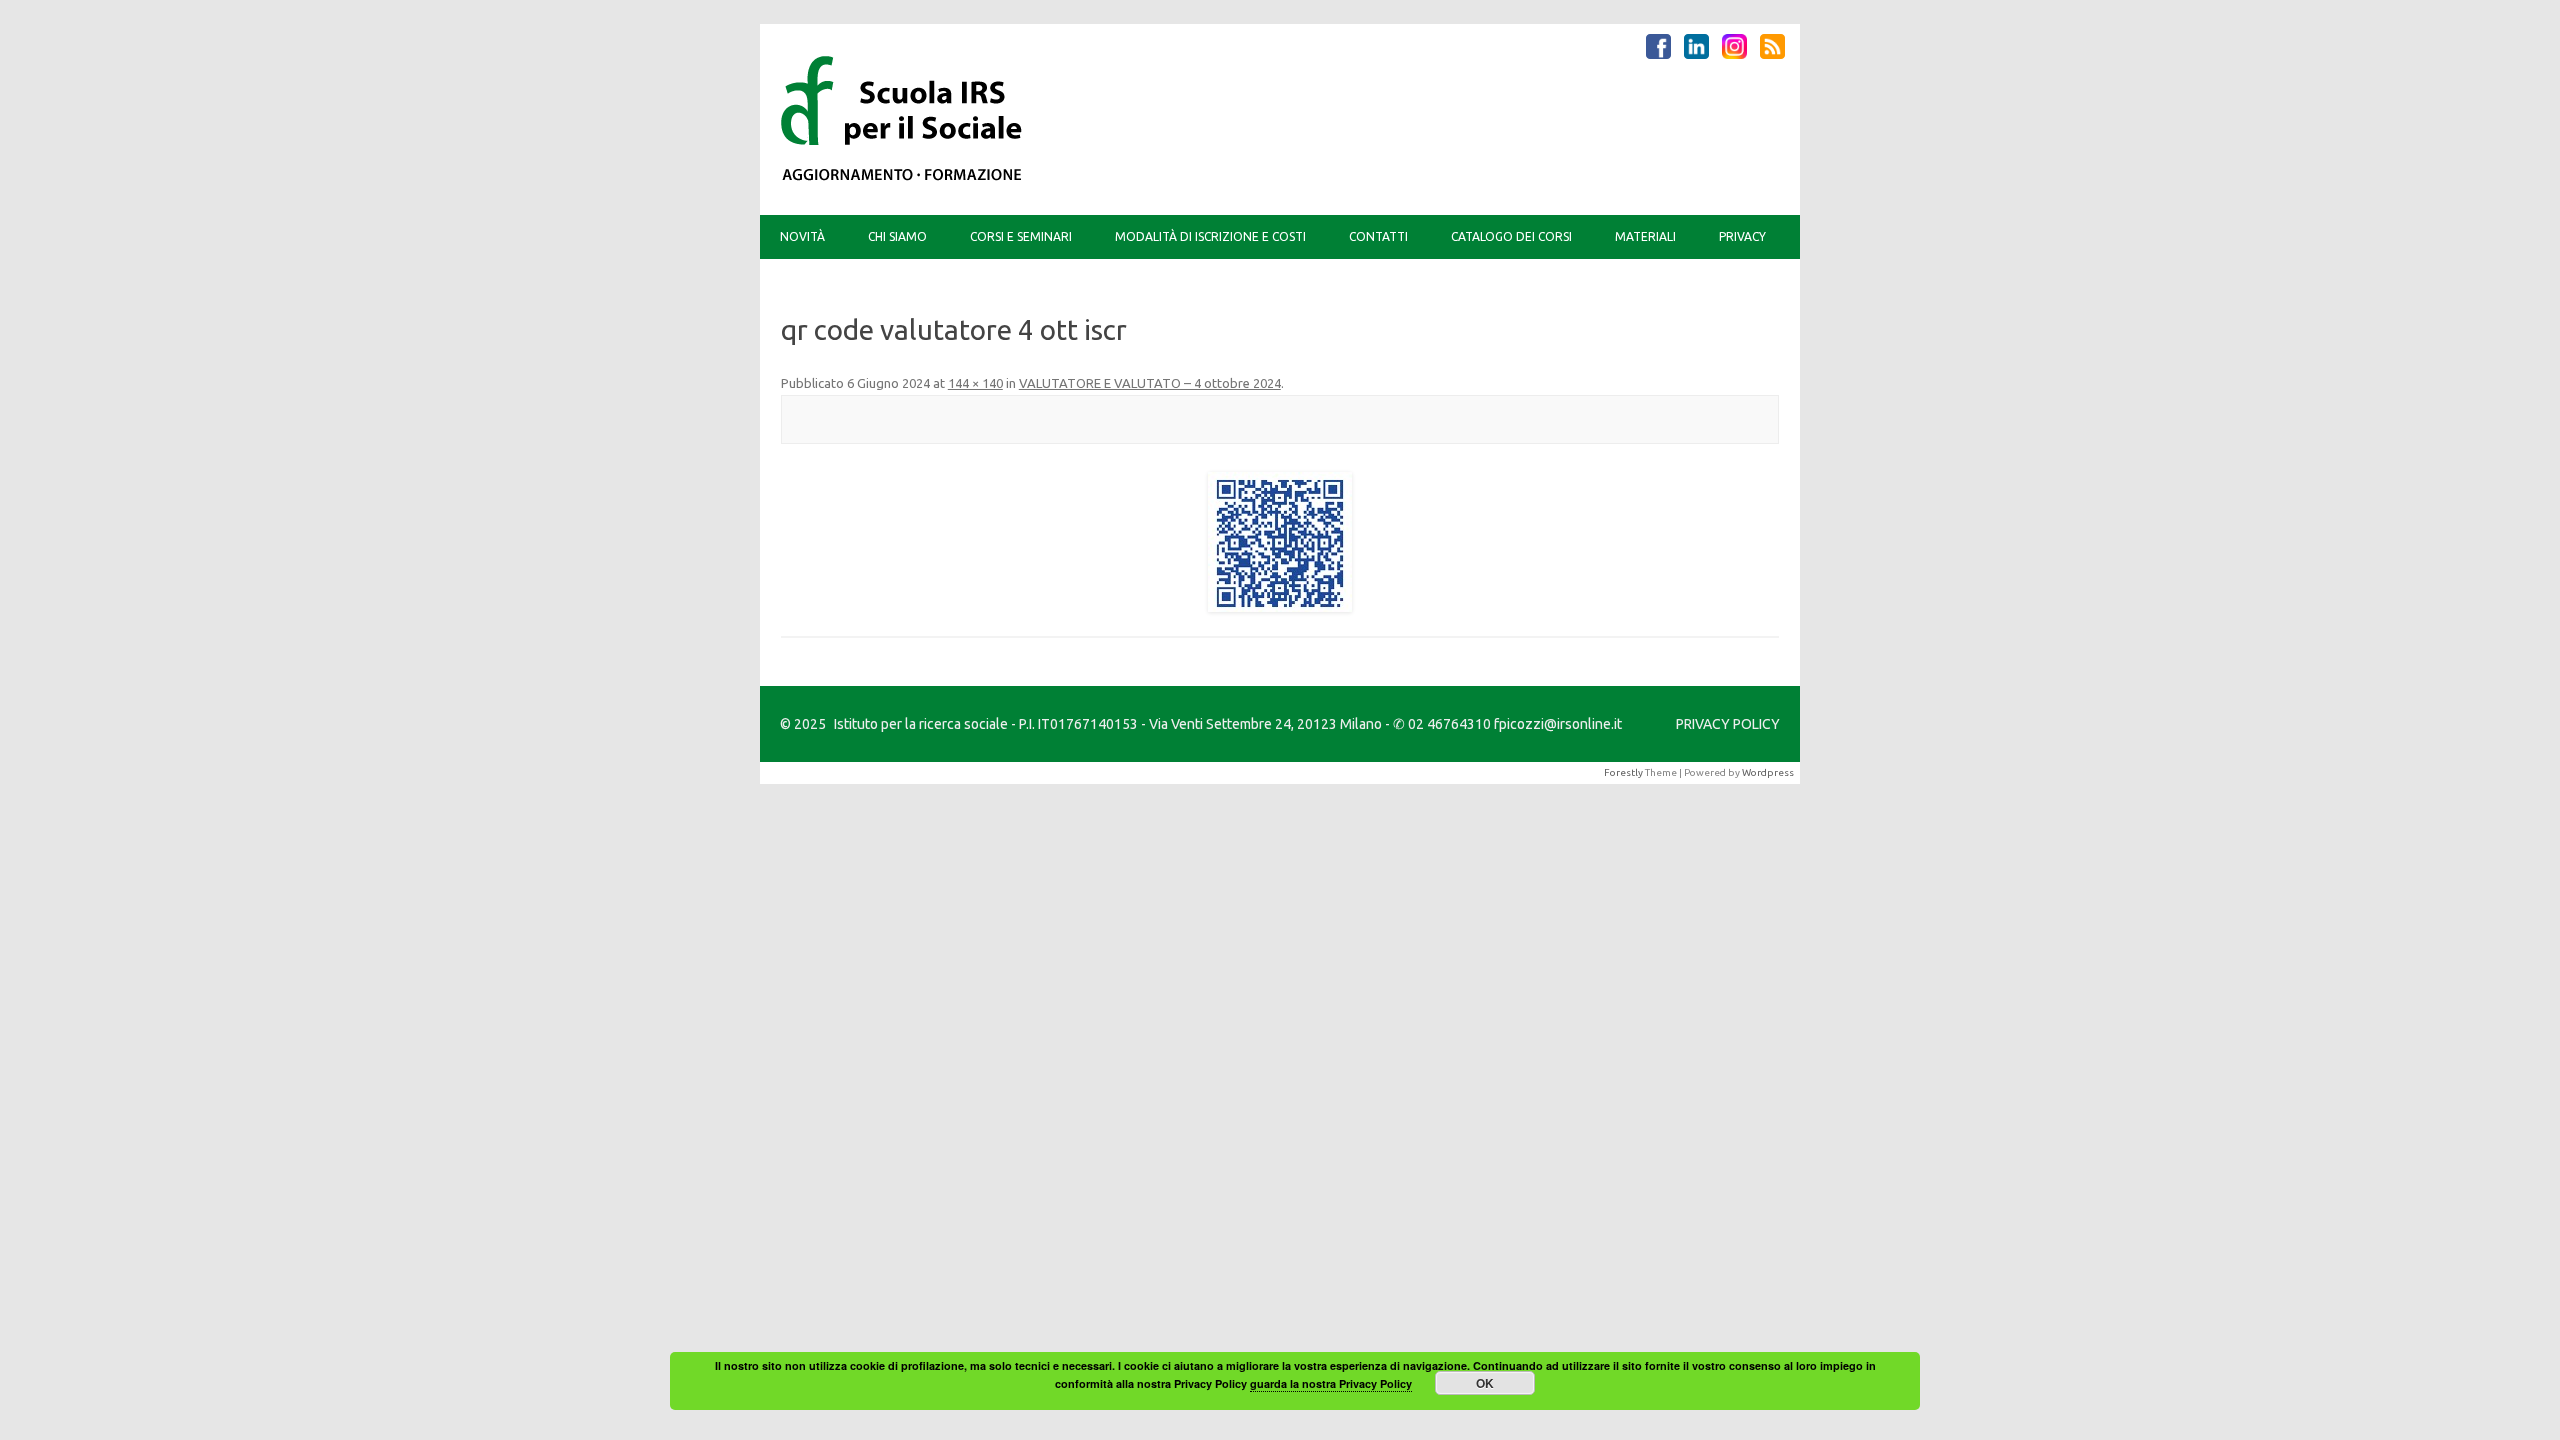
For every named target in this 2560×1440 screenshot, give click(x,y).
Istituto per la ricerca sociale (921, 724)
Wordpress (1768, 772)
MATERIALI (1645, 236)
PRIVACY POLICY (1728, 724)
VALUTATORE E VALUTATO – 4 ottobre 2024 (1150, 383)
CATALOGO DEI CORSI (1511, 236)
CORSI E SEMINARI (1021, 236)
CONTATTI (1378, 236)
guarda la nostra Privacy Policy (1331, 1383)
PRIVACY (1742, 236)
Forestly (1623, 772)
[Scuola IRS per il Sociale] (902, 181)
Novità (802, 236)
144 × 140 (975, 383)
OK (1485, 1383)
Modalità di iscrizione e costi (1210, 236)
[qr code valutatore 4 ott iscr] (1280, 542)
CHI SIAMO (897, 236)
